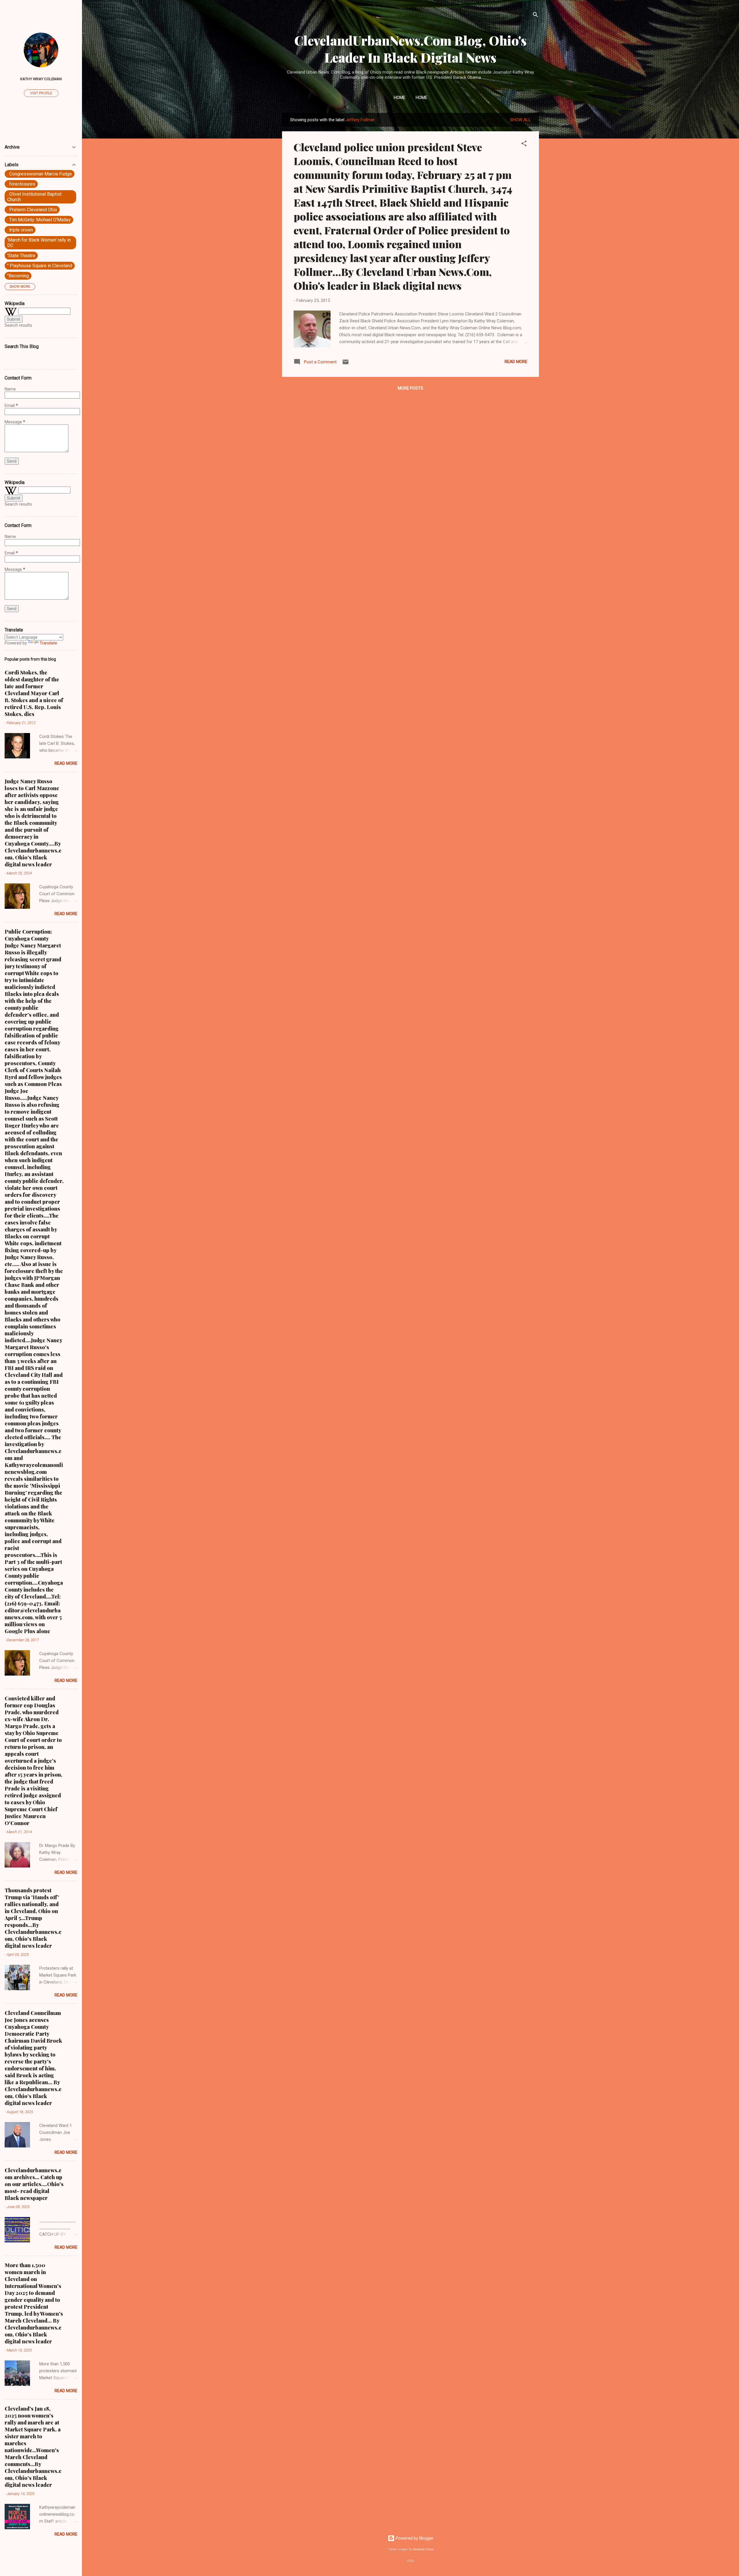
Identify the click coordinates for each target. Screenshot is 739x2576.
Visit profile (41, 93)
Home (400, 98)
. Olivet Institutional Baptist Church (34, 197)
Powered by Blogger (414, 2538)
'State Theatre (21, 256)
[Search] (535, 16)
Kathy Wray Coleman (41, 79)
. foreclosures (21, 184)
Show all (520, 120)
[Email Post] (346, 364)
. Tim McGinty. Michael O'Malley (39, 220)
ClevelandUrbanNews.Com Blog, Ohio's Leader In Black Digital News (410, 49)
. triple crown (20, 230)
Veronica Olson (423, 2549)
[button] (524, 144)
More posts (410, 388)
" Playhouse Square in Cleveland (40, 266)
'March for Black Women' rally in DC (39, 243)
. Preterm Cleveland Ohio (32, 210)
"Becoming (18, 276)
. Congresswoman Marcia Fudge (40, 174)
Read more (516, 362)
